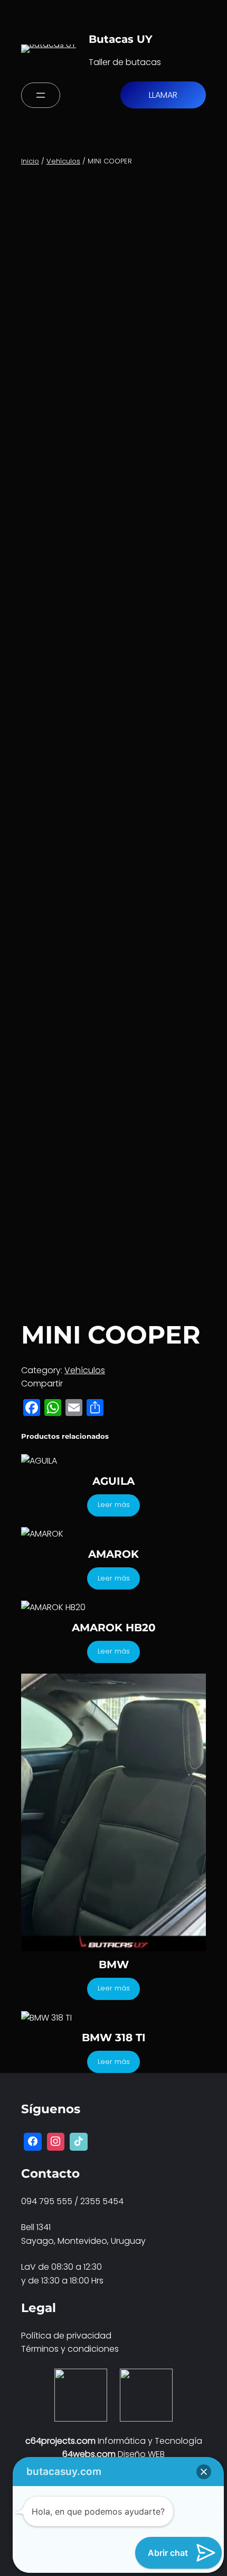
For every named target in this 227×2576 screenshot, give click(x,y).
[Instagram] (56, 2142)
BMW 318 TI (114, 2038)
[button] (204, 2472)
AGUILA (113, 1481)
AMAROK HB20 (114, 1628)
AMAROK (113, 1554)
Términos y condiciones (70, 2349)
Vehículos (63, 161)
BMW (114, 1965)
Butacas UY (121, 39)
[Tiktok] (79, 2142)
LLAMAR (163, 95)
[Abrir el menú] (41, 95)
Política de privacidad (66, 2336)
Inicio (30, 161)
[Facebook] (33, 2142)
